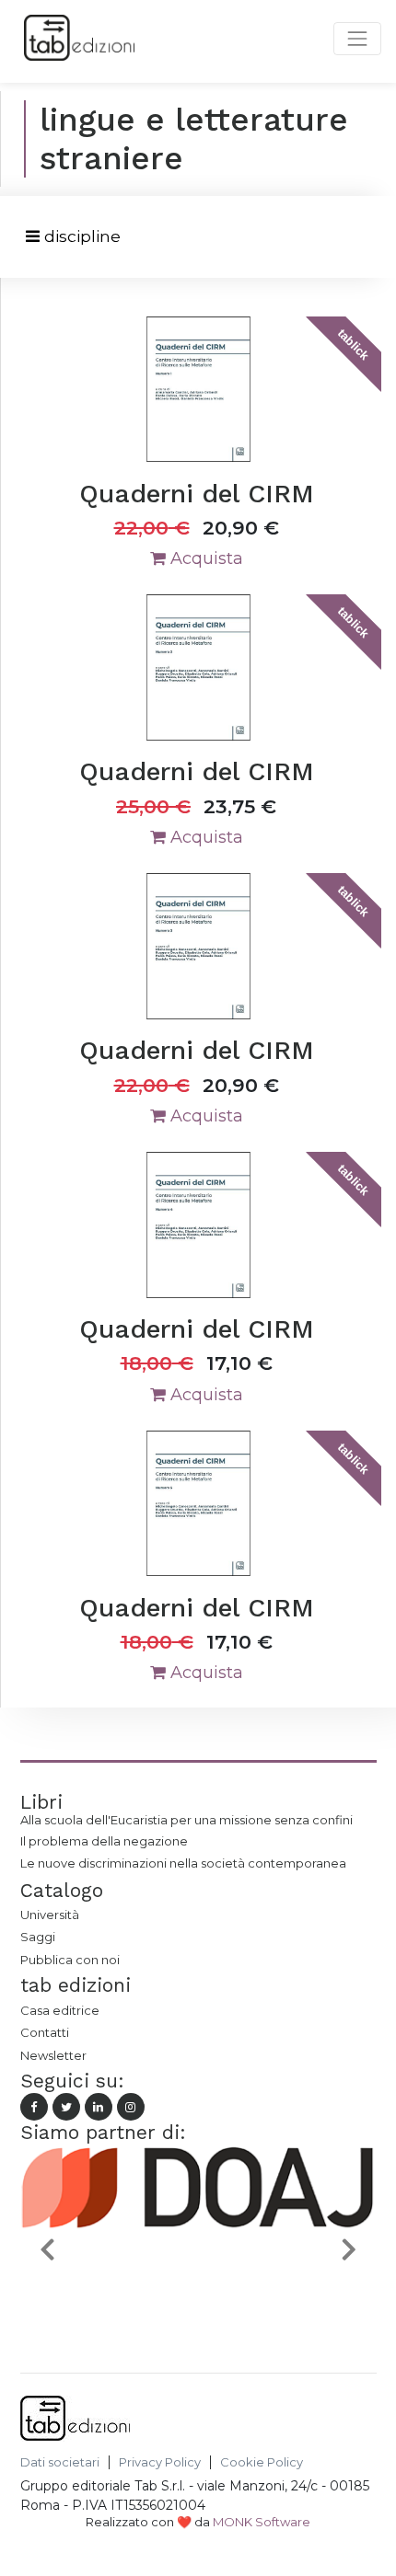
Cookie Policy (262, 2462)
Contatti (45, 2032)
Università (50, 1915)
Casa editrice (60, 2010)
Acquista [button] (204, 558)
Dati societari (60, 2462)
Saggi (38, 1937)
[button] (47, 2249)
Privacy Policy (160, 2462)
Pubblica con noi (70, 1960)
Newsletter (53, 2055)
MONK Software (262, 2522)
